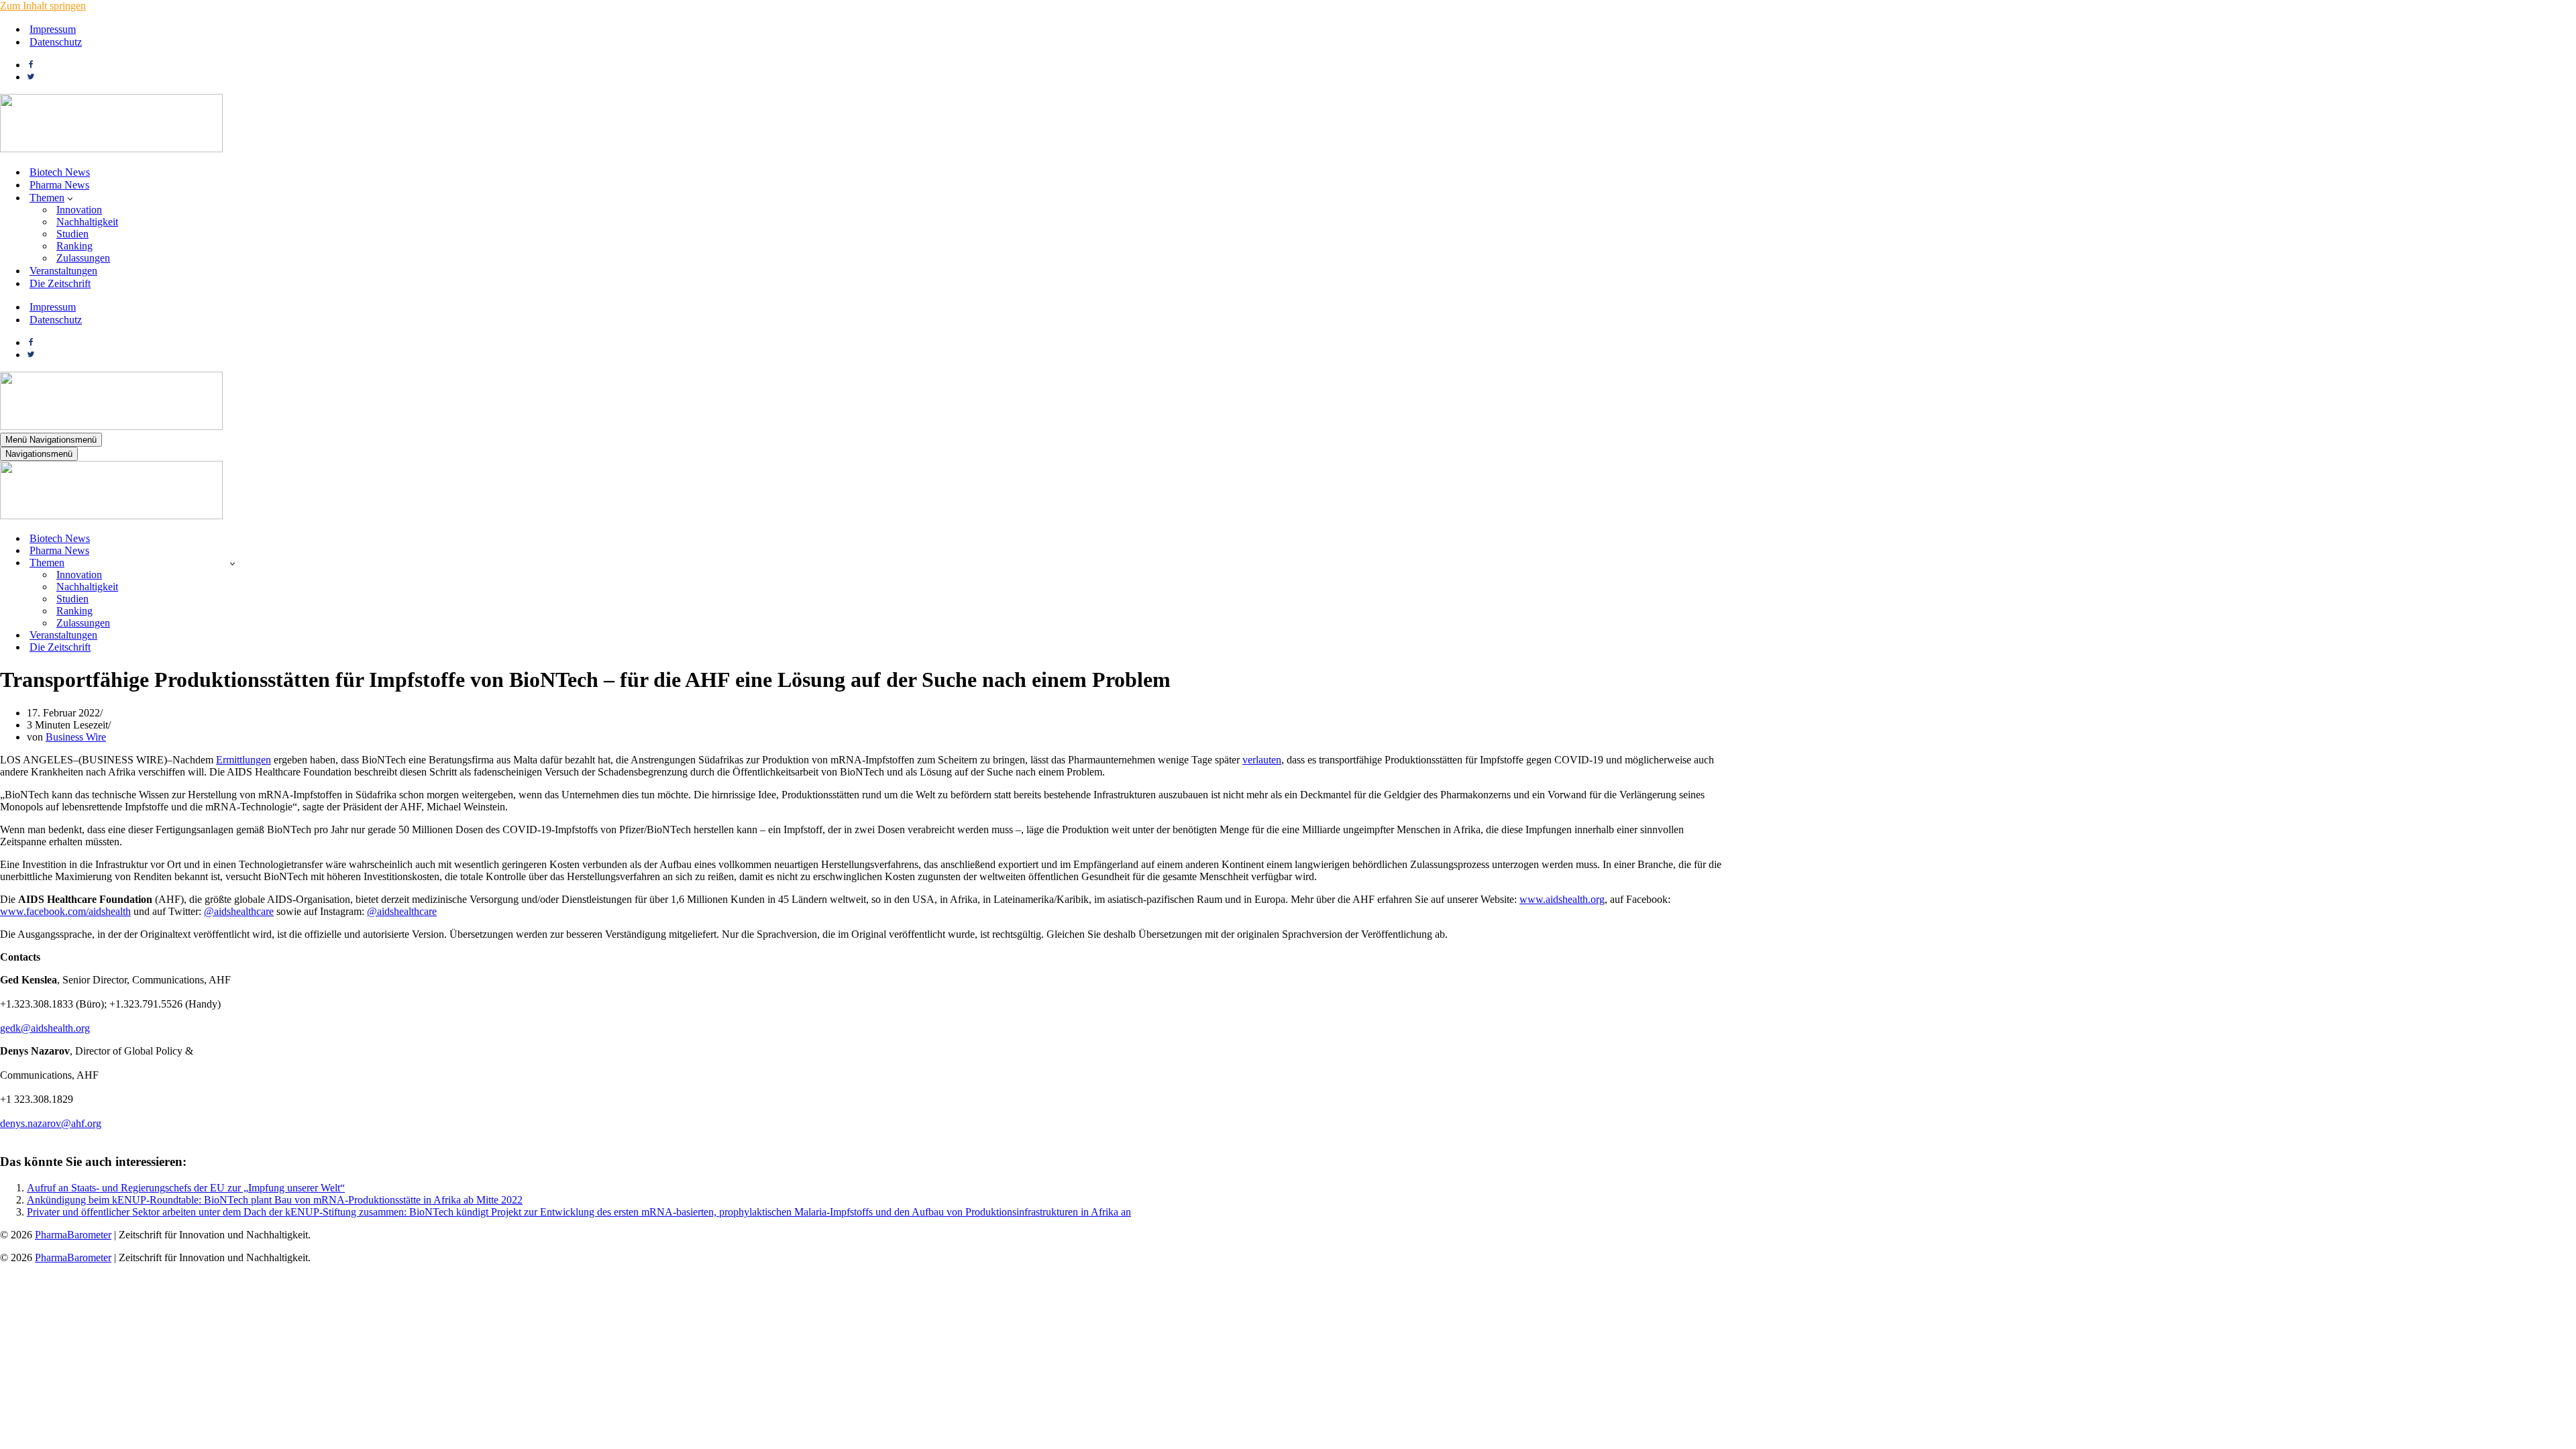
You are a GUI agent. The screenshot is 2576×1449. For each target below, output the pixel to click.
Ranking (74, 246)
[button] (70, 198)
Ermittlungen (244, 760)
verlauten (1262, 760)
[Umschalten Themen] (232, 563)
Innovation (79, 210)
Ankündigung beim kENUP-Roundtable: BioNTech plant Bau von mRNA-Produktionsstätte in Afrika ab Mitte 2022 (275, 1200)
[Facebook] (31, 65)
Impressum (53, 29)
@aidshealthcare (239, 911)
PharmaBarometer (73, 1235)
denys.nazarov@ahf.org (51, 1123)
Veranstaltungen (63, 271)
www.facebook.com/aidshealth (65, 911)
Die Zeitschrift (60, 283)
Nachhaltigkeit (87, 222)
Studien (72, 234)
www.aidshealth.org (1562, 899)
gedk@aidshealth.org (45, 1028)
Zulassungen (83, 258)
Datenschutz (56, 42)
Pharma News (59, 185)
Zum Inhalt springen (43, 6)
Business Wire (76, 737)
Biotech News (60, 172)
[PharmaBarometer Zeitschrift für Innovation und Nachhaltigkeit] (111, 149)
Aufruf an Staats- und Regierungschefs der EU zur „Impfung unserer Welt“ (186, 1188)
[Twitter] (31, 77)
